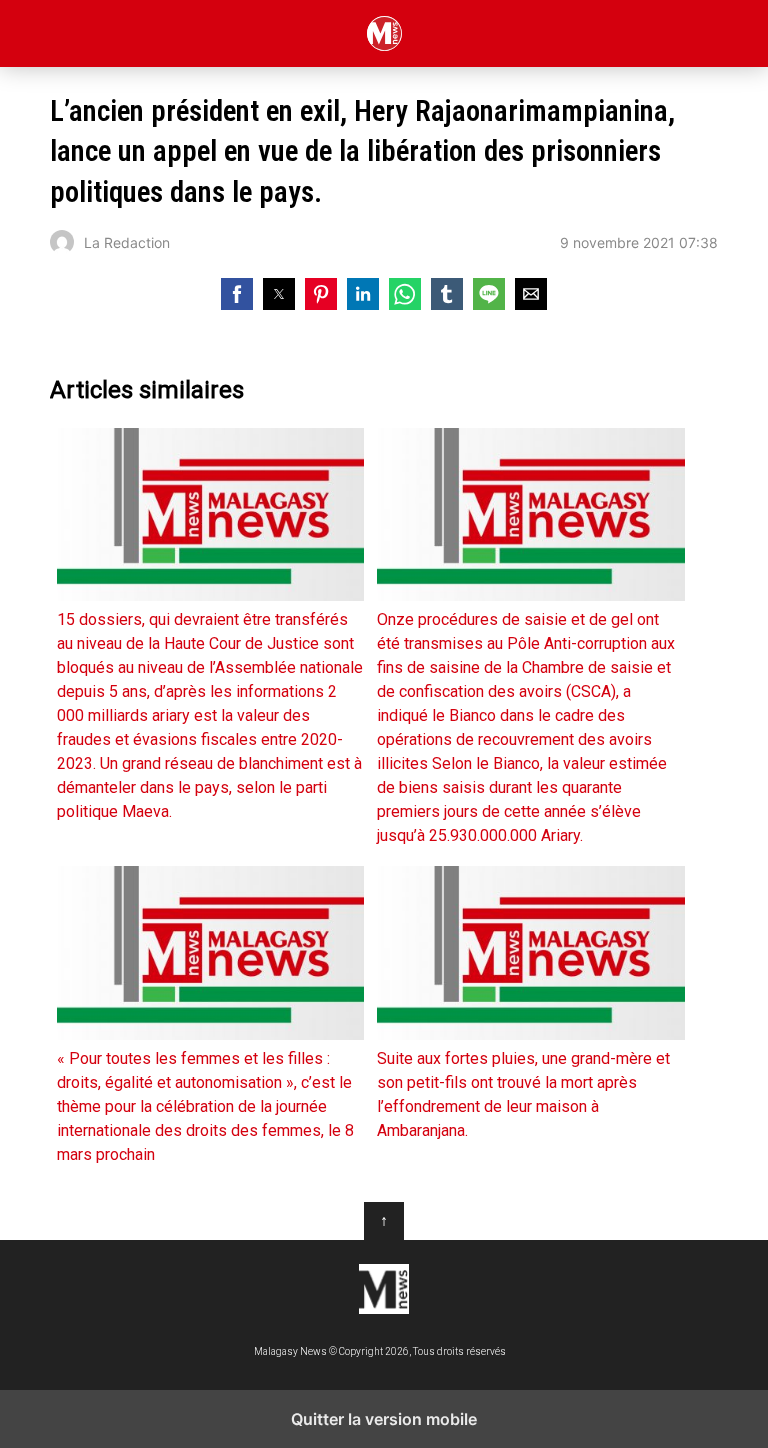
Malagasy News (384, 33)
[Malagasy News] (384, 1289)
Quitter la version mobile (384, 1419)
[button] (237, 294)
